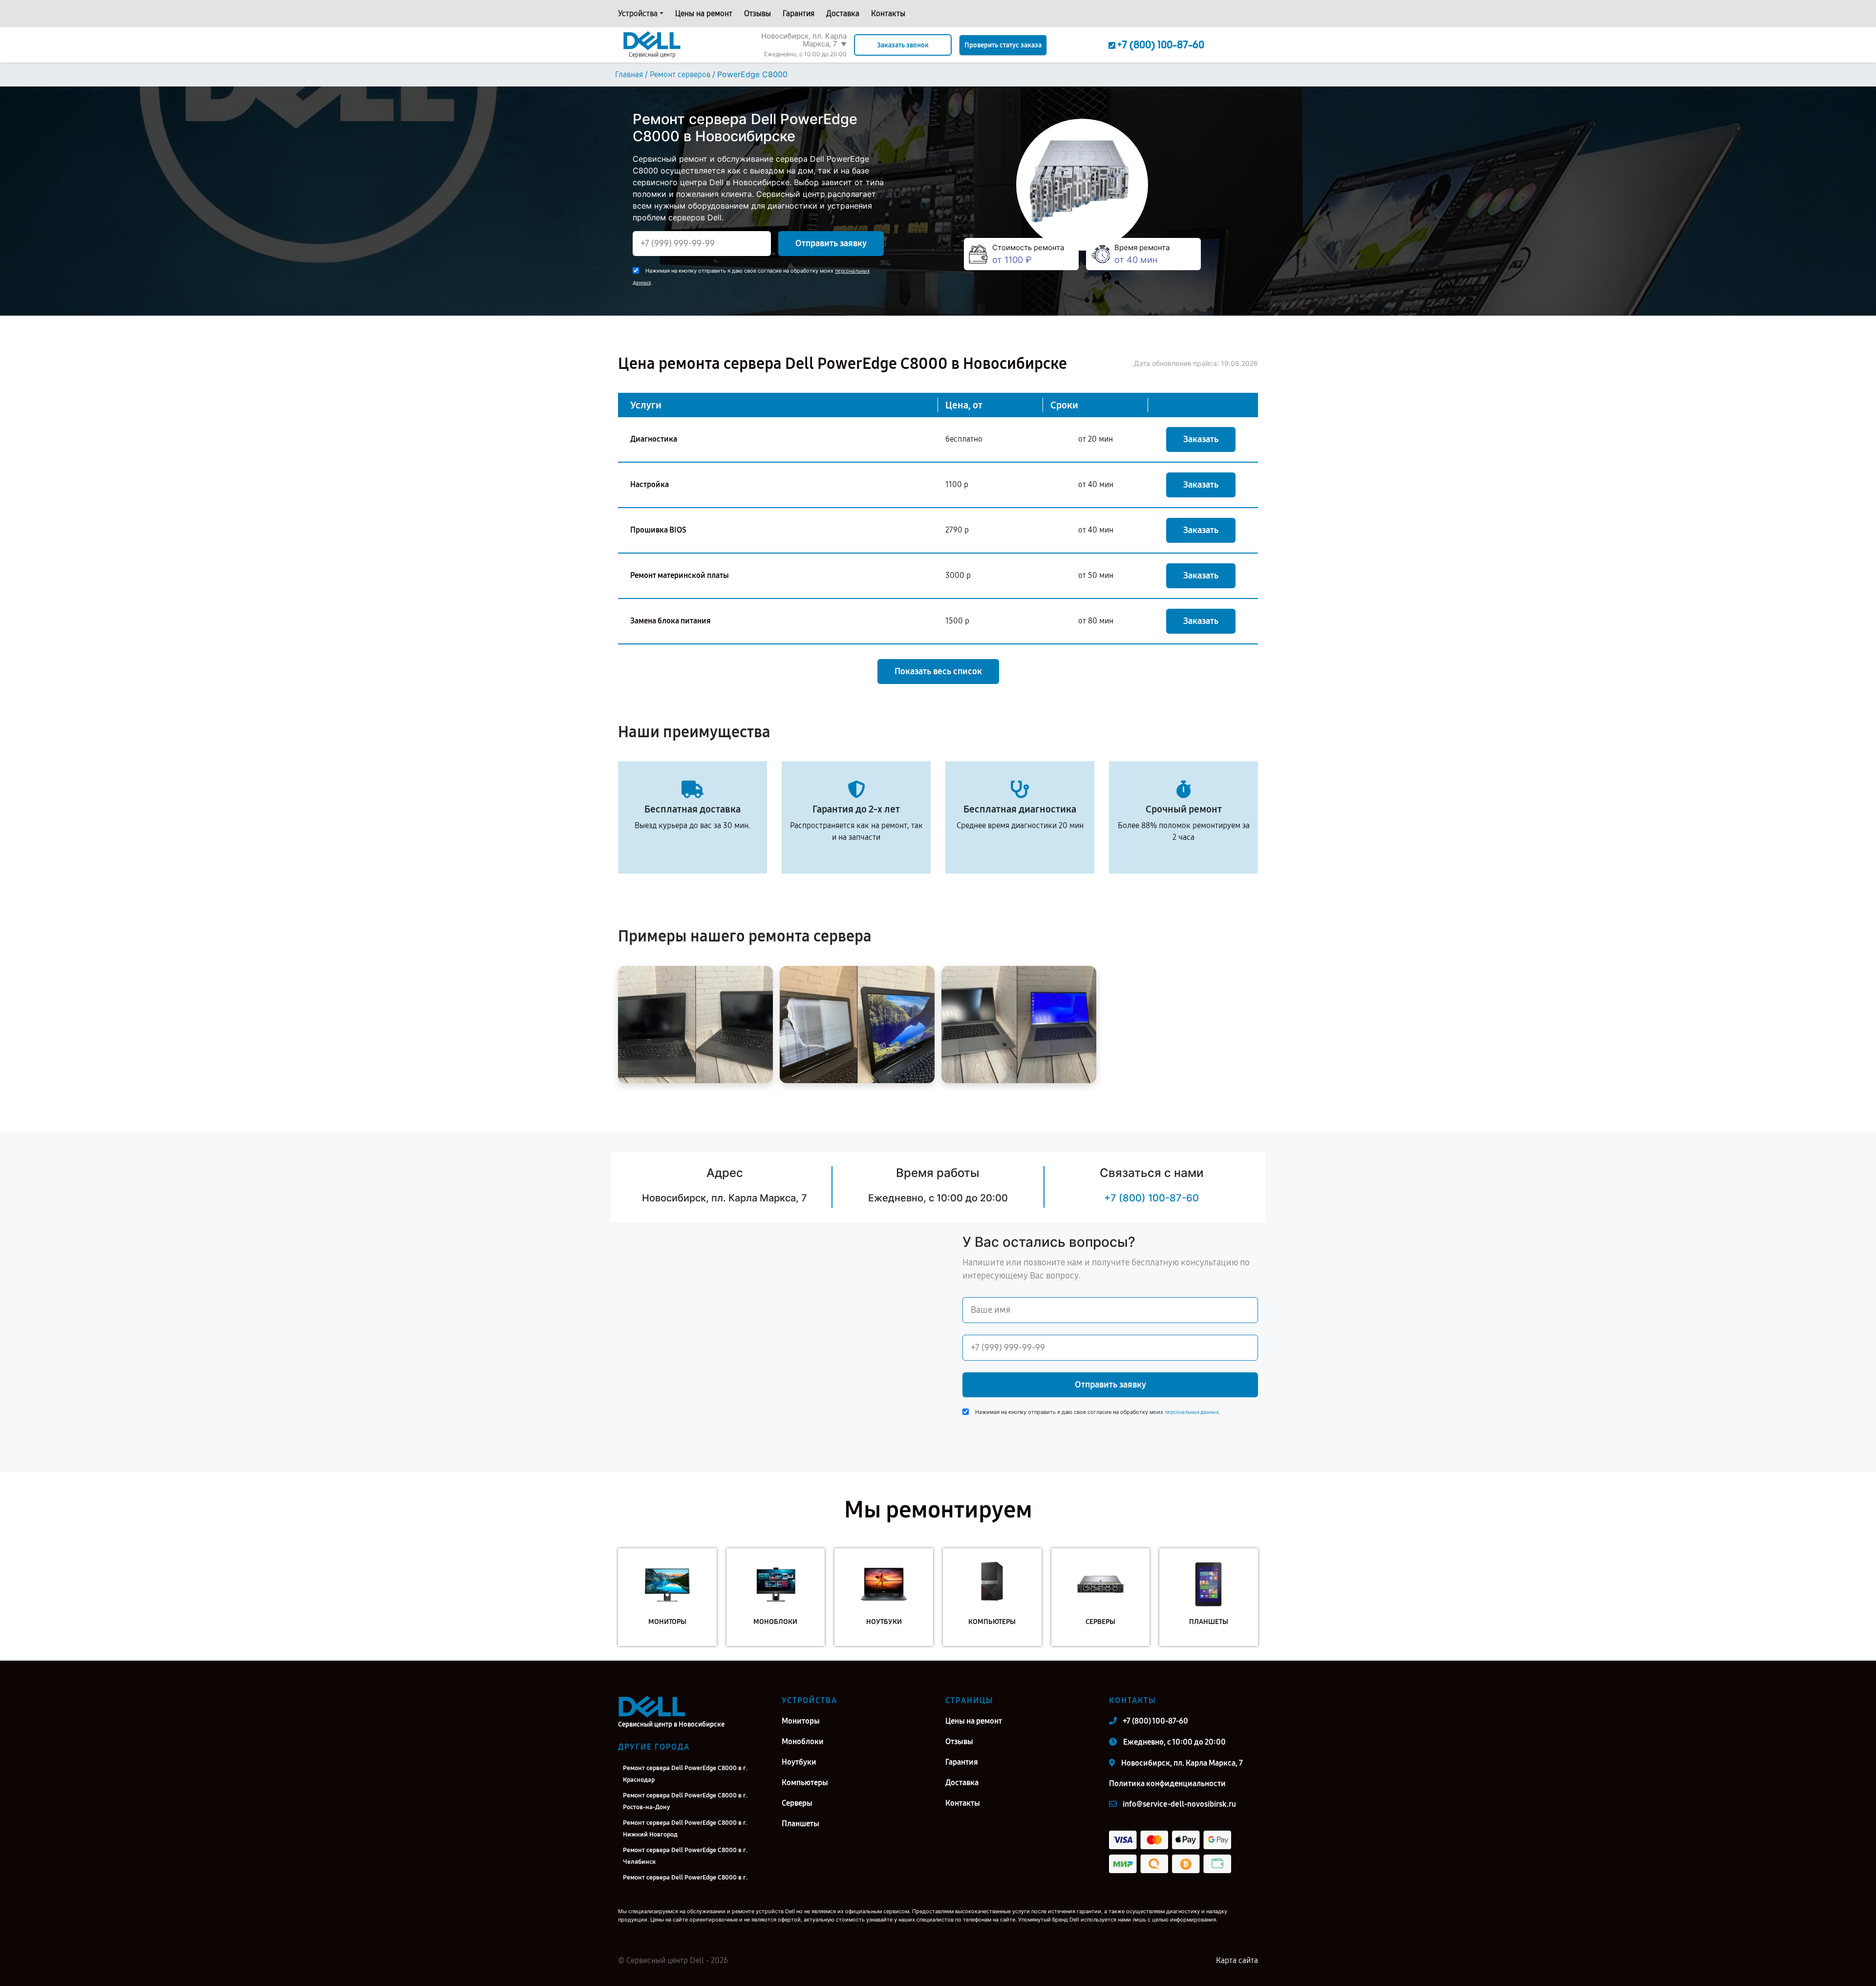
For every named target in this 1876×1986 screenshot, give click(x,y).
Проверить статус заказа (1003, 45)
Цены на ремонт (704, 13)
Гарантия (799, 13)
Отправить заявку (831, 243)
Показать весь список (938, 671)
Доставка (843, 13)
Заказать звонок (903, 45)
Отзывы (757, 13)
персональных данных (1192, 1412)
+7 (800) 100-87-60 (1151, 1198)
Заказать (1201, 439)
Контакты (888, 13)
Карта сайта (1237, 1960)
